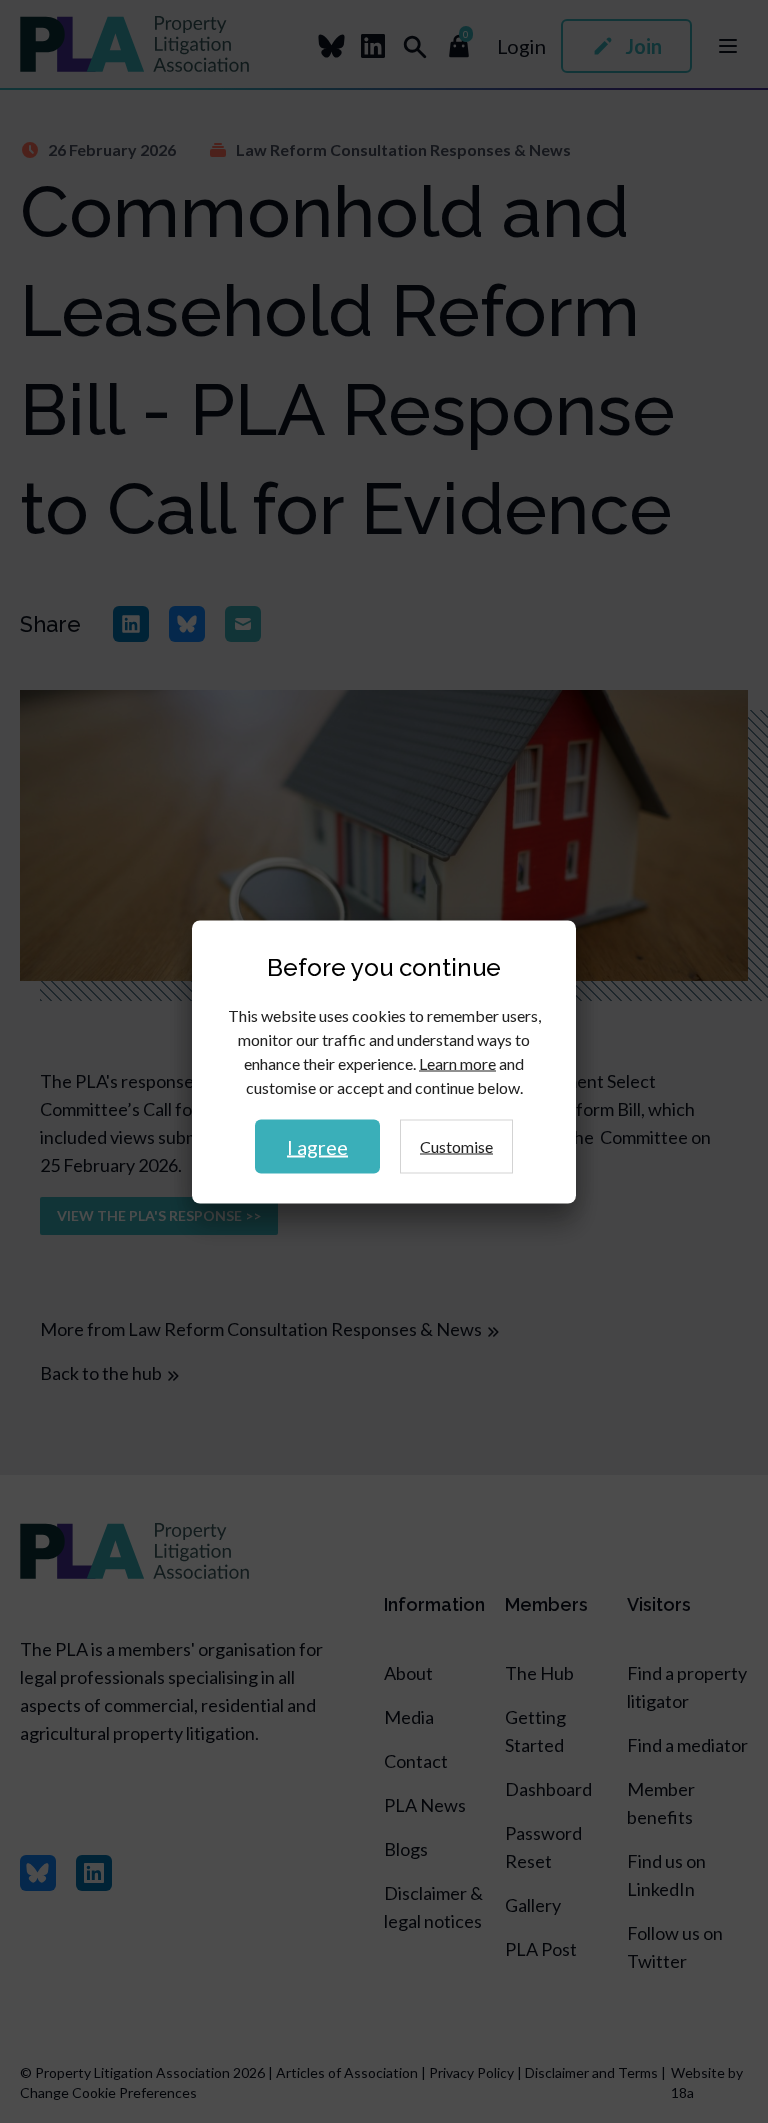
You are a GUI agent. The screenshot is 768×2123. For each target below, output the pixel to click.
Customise (456, 1145)
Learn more (457, 1062)
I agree (317, 1146)
